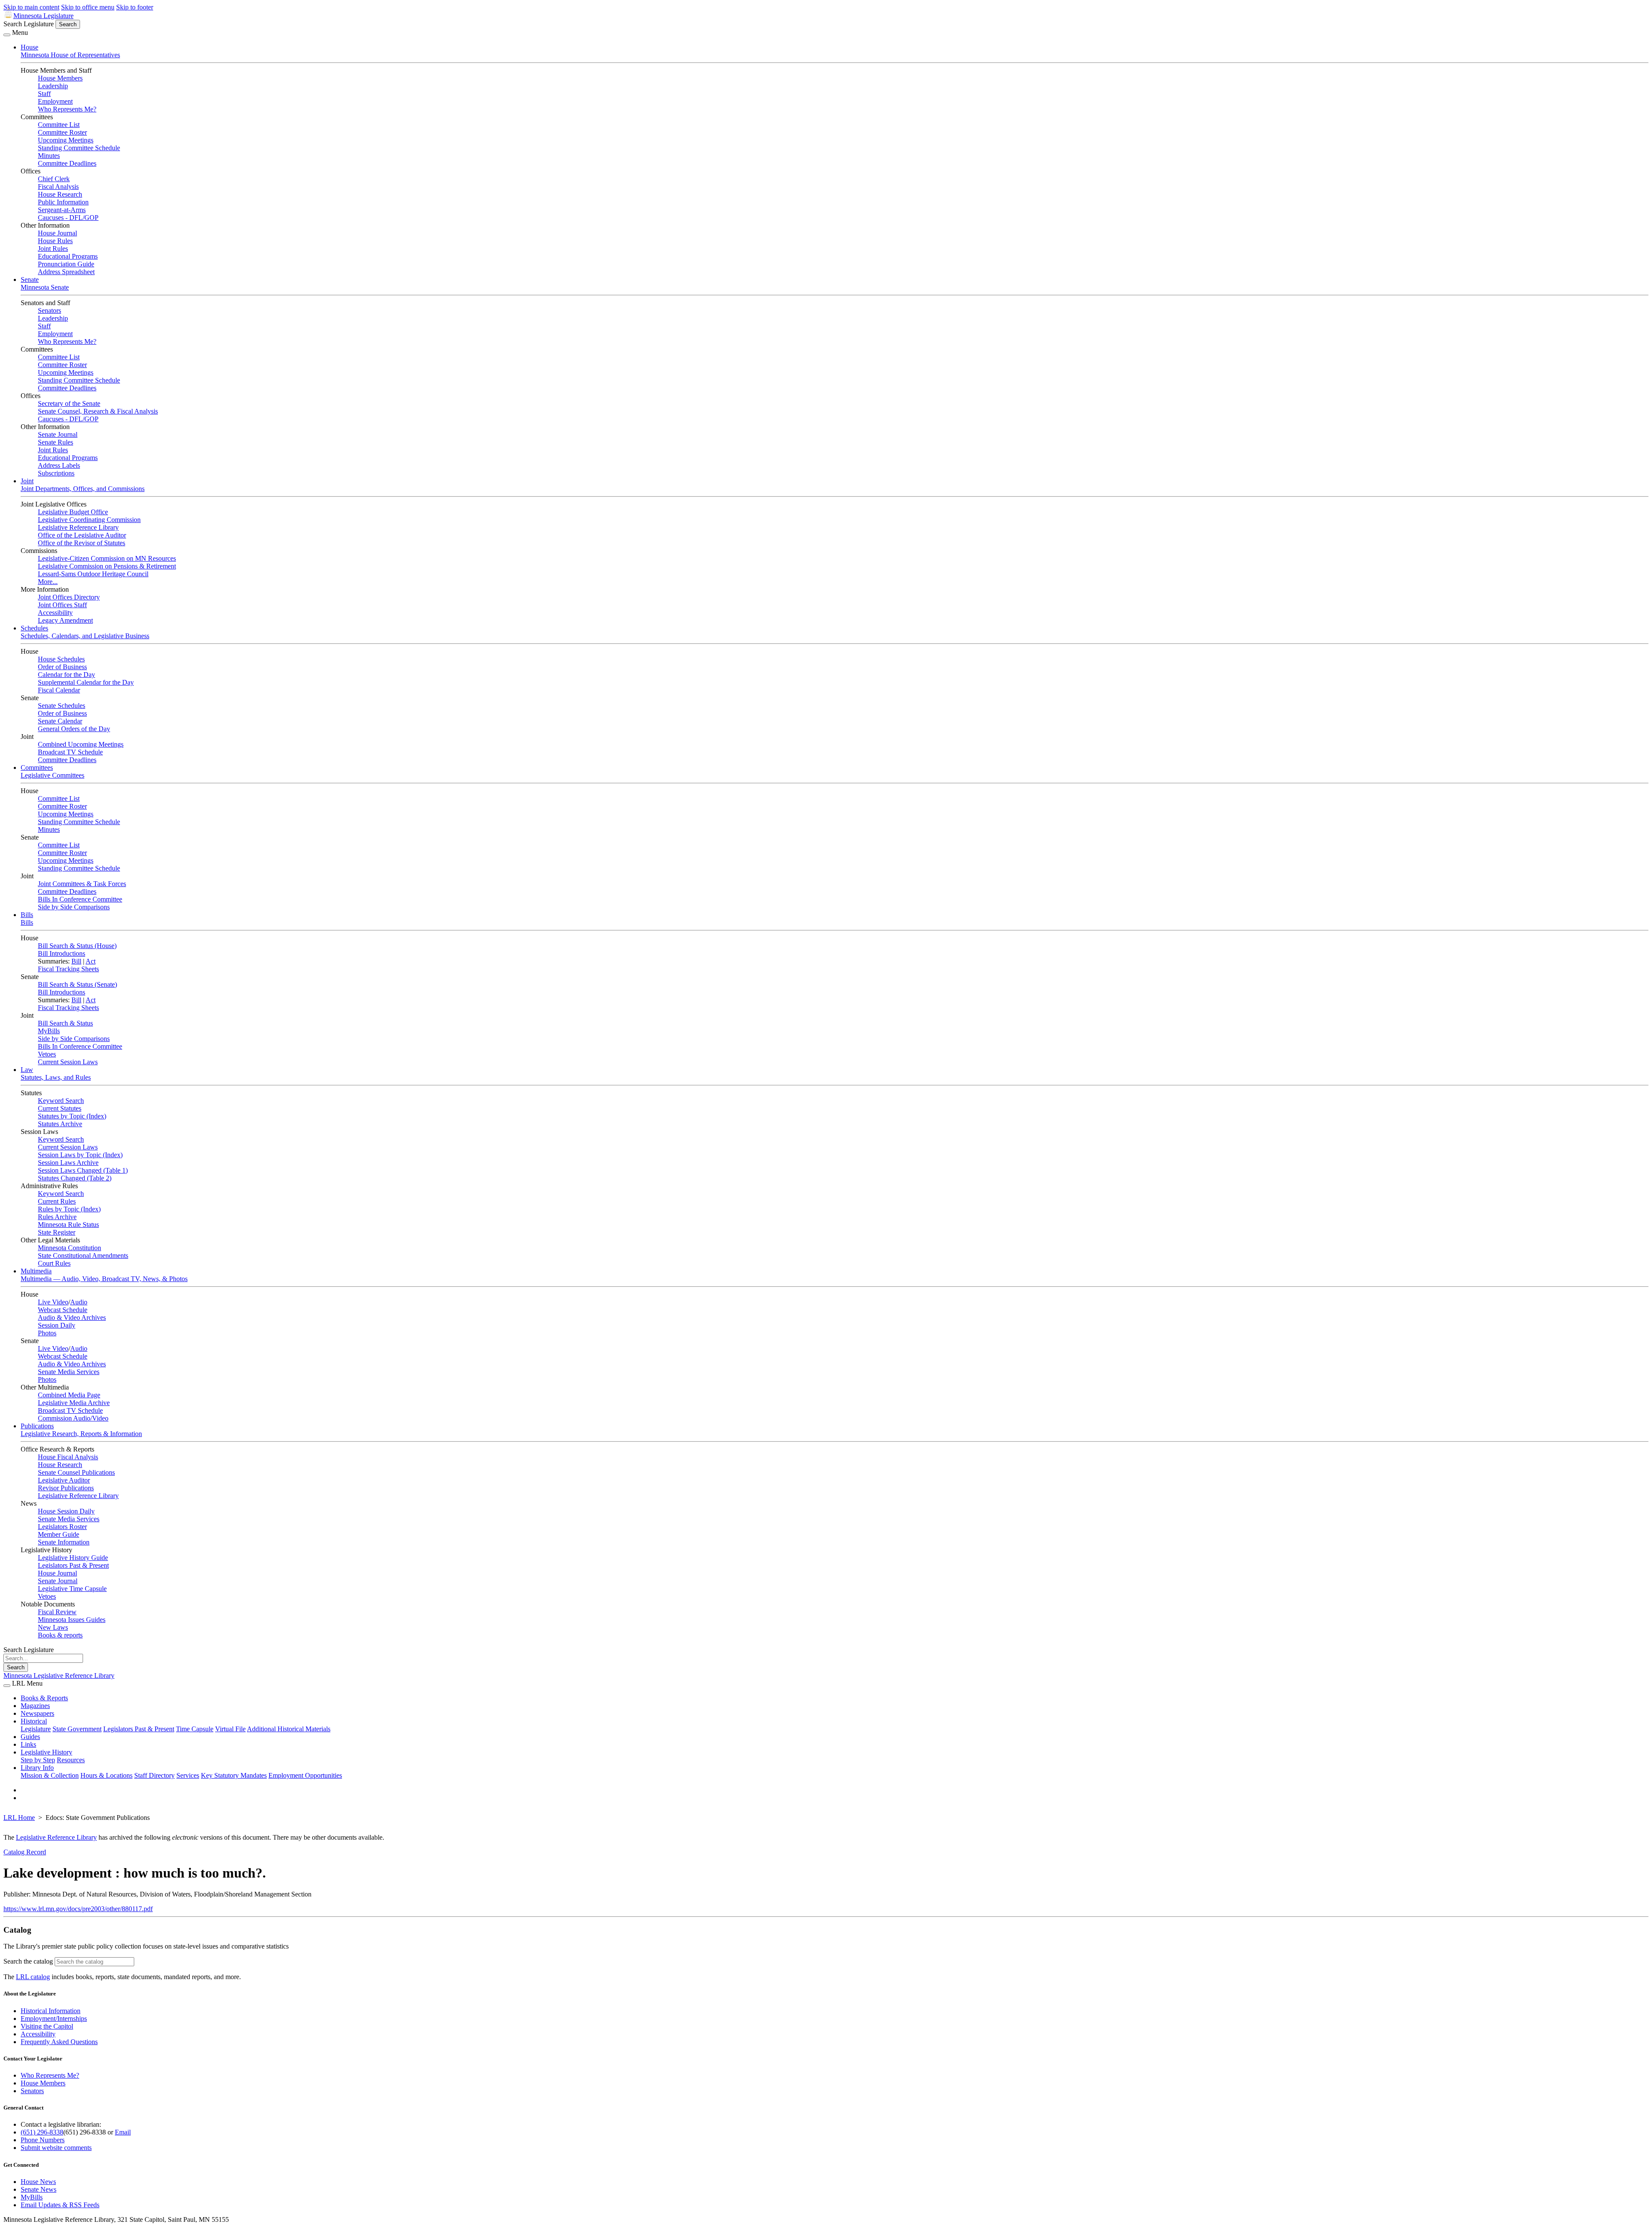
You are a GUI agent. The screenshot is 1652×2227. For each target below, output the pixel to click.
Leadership (53, 86)
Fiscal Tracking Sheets (68, 969)
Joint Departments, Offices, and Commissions (83, 489)
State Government (77, 1729)
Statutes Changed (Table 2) (75, 1178)
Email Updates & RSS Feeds (60, 2205)
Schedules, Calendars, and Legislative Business (85, 636)
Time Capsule (195, 1729)
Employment (55, 101)
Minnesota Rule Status (68, 1225)
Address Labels (59, 465)
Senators (49, 310)
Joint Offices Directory (69, 597)
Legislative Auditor (64, 1480)
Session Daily (57, 1325)
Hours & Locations (106, 1775)
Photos (47, 1333)
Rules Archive (57, 1217)
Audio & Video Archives (72, 1317)
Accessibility (55, 613)
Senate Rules (55, 442)
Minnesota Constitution (69, 1248)
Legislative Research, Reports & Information (81, 1434)
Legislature (36, 1729)
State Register (57, 1232)
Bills (27, 915)
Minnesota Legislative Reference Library (59, 1676)
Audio (79, 1302)
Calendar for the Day (66, 675)
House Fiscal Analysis (68, 1457)
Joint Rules (53, 249)
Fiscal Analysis (58, 187)
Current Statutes (60, 1108)
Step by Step (38, 1760)
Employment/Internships (54, 2019)
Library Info (37, 1768)
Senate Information (64, 1542)
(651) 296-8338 (42, 2132)
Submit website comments (56, 2148)
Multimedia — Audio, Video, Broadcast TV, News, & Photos (104, 1279)
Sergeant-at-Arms (62, 210)
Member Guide (59, 1534)
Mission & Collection (50, 1775)
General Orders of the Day (74, 729)
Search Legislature (29, 24)
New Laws (53, 1627)
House (29, 47)
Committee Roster (62, 132)
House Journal (57, 233)
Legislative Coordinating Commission (89, 520)
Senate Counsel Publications (76, 1472)
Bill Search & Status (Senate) (77, 984)
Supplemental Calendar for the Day (86, 682)
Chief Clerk (54, 179)
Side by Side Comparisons (74, 907)
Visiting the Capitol (47, 2026)
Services (188, 1775)
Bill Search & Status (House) (77, 946)
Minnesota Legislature (43, 16)
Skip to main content (31, 7)
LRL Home (19, 1818)
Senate (30, 280)
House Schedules (61, 659)
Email (123, 2132)
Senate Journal (58, 434)
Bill (76, 961)
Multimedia (36, 1271)
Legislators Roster (62, 1527)
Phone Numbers (43, 2140)
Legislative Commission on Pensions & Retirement (107, 566)
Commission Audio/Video (73, 1418)
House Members (60, 78)
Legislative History (46, 1752)
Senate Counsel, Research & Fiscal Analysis (98, 411)
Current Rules (57, 1201)
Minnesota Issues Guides (72, 1620)
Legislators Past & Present (73, 1565)
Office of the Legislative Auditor (82, 535)
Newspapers (37, 1713)
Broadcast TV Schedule (70, 752)
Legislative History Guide (73, 1558)
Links (28, 1744)
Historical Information (51, 2011)
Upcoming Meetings (66, 140)
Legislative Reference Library (78, 527)
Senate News (39, 2189)
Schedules (34, 628)
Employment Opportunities (305, 1775)
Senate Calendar (60, 721)
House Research (60, 194)
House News (38, 2182)
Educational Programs (68, 256)
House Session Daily (66, 1511)
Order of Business (62, 667)
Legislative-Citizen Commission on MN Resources (107, 558)
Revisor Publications (66, 1488)
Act (91, 961)
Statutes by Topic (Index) (72, 1116)
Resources (71, 1760)
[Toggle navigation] (7, 35)
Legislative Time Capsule (72, 1589)
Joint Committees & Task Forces (82, 884)
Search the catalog (28, 1961)
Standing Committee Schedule (79, 148)
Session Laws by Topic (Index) (80, 1155)
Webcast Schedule (63, 1310)
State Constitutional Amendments (83, 1256)
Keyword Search (61, 1101)
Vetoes (47, 1054)
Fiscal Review (57, 1612)
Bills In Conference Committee (80, 899)
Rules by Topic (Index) (69, 1209)
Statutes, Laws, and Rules (56, 1077)
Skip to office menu (88, 7)
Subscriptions (56, 473)
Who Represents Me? (67, 109)
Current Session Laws (68, 1062)
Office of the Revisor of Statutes (82, 543)
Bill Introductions (62, 953)
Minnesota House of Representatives (70, 55)
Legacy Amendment (65, 620)
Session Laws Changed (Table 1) (83, 1170)
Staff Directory (154, 1775)
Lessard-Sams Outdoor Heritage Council (93, 574)
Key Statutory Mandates (234, 1775)
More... (48, 582)
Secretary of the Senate (69, 403)
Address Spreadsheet (66, 272)
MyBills (49, 1031)
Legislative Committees (52, 775)
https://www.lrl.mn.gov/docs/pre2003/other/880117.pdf (78, 1909)
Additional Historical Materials (289, 1729)
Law (27, 1070)
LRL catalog (33, 1977)
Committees (37, 768)
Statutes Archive (60, 1124)
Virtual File (230, 1729)
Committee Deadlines (67, 163)
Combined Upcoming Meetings (81, 744)
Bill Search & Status (65, 1023)
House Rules (55, 241)
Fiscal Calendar (59, 690)
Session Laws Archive (68, 1163)
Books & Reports (44, 1698)
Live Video (53, 1302)
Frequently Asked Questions (59, 2042)
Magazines (35, 1706)
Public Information (63, 202)
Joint (27, 481)
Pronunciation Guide (66, 264)
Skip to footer (135, 7)
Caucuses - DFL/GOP (68, 218)
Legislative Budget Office (73, 512)
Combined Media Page (69, 1395)
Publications (37, 1426)
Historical (34, 1721)
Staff (44, 94)
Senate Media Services (69, 1372)
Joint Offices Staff (62, 605)
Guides (30, 1737)
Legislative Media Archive (74, 1403)
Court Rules (54, 1263)
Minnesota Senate (45, 287)
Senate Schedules (62, 706)
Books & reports (60, 1635)
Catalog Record (25, 1852)
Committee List (59, 125)
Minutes (49, 156)
